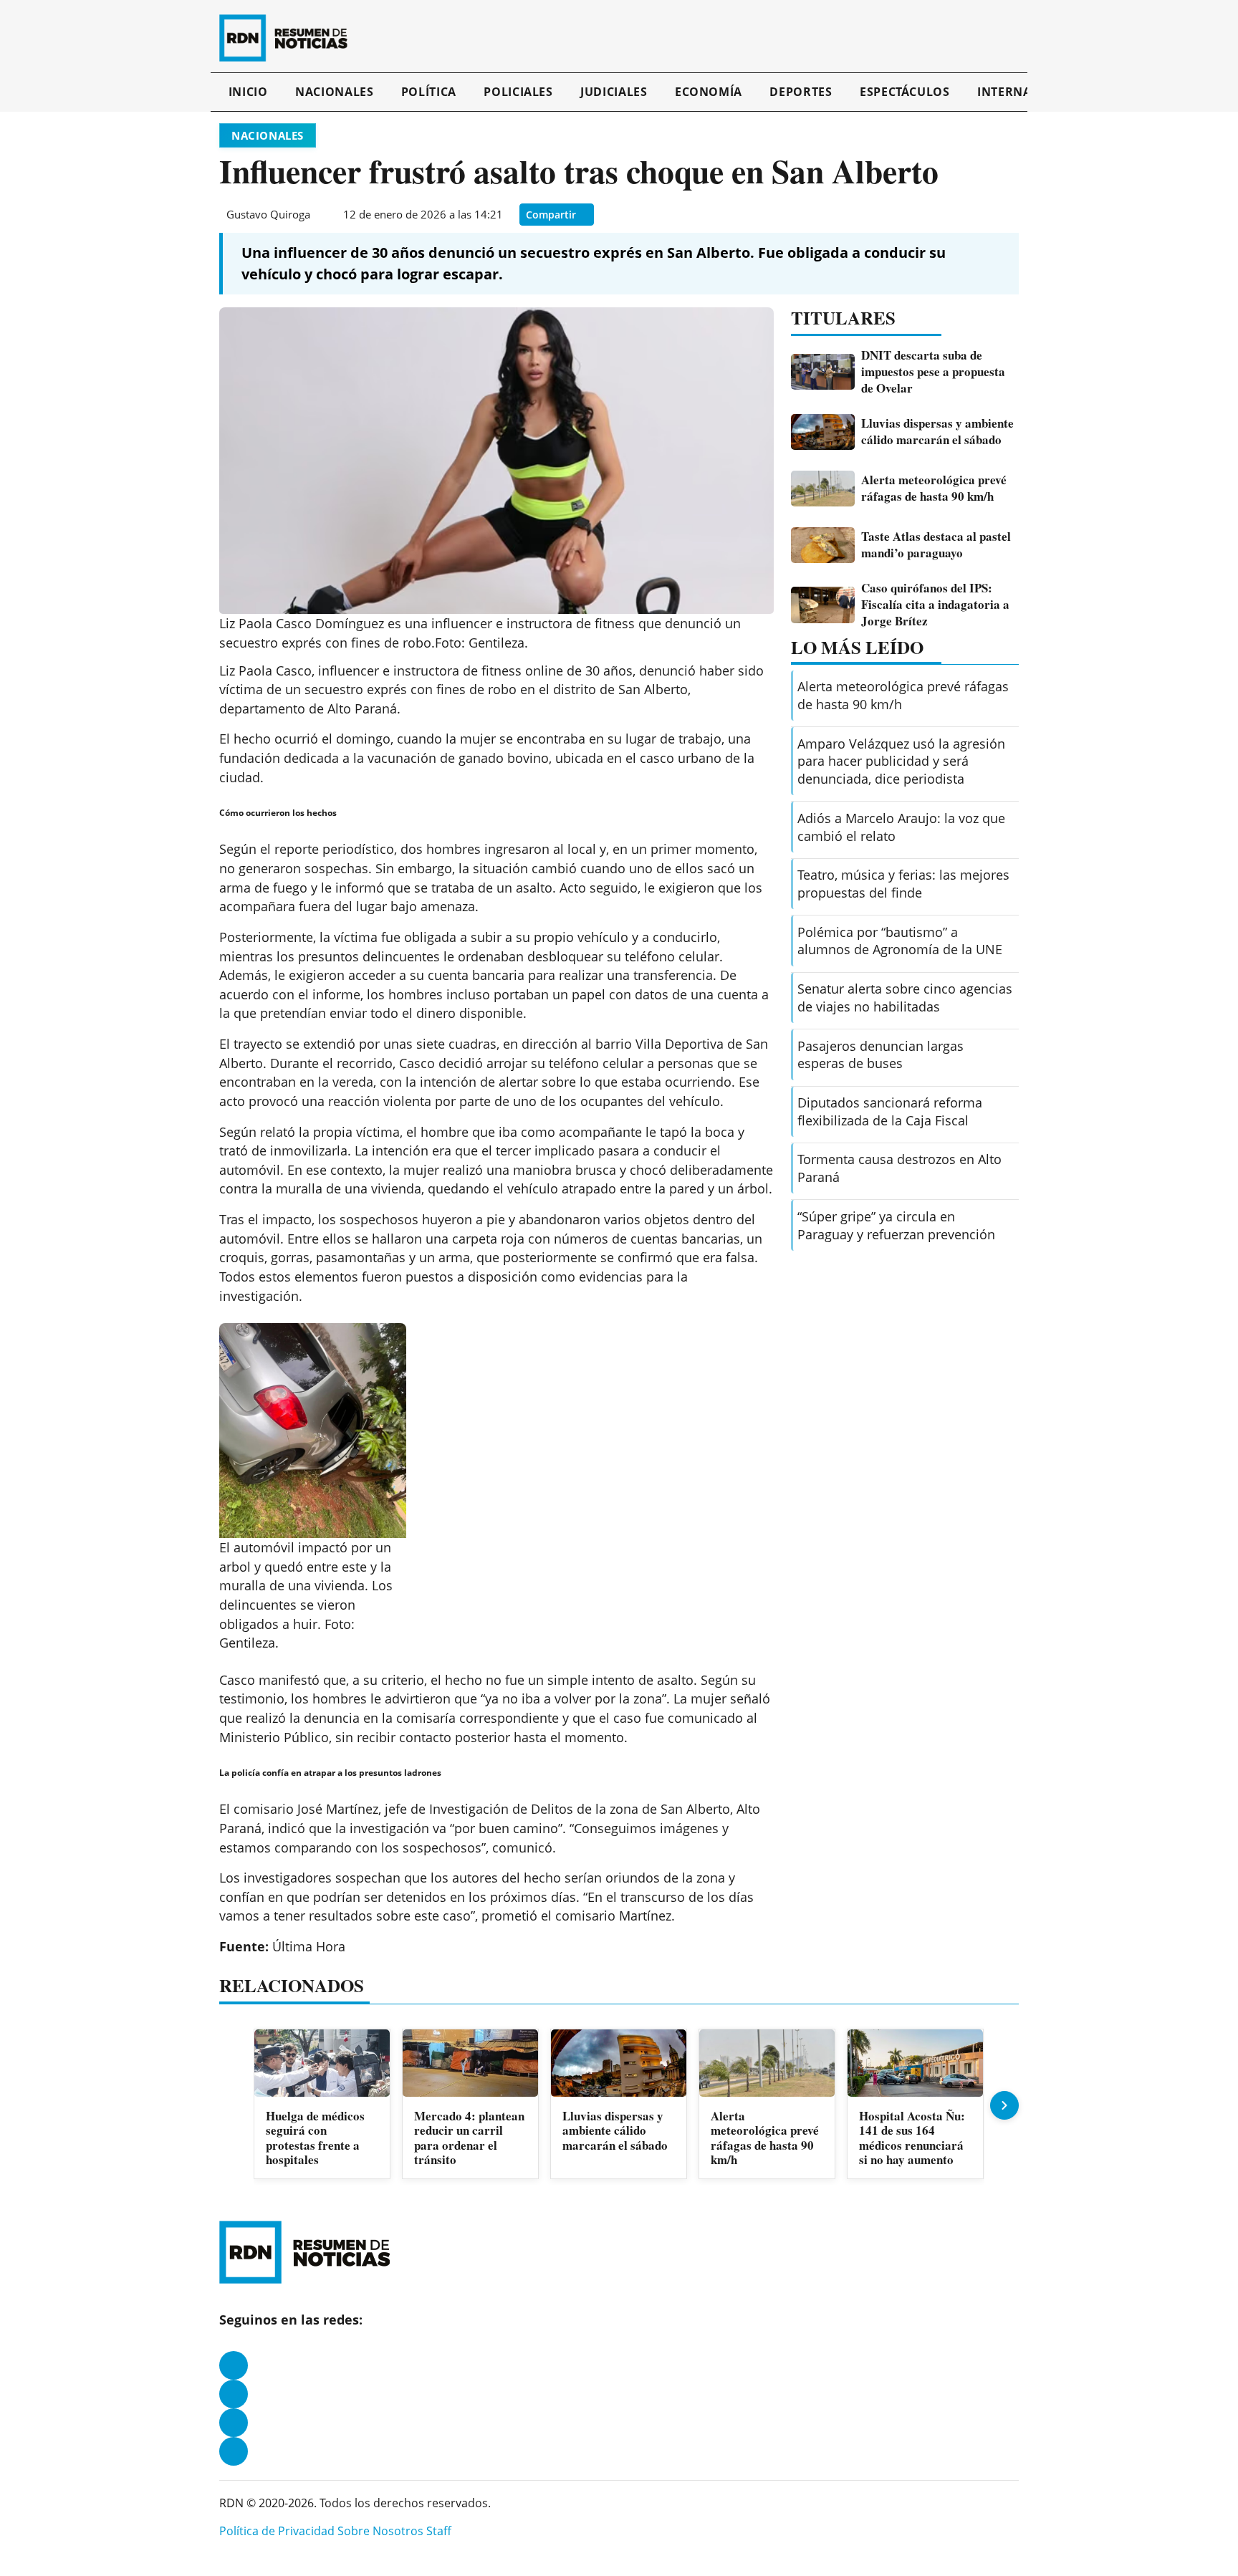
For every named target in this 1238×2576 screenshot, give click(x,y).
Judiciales (614, 92)
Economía (709, 92)
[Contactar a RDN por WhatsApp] (234, 2451)
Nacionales (334, 92)
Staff (439, 2531)
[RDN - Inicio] (289, 38)
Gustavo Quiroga (268, 214)
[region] (619, 2106)
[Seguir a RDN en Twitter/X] (234, 2423)
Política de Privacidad (277, 2531)
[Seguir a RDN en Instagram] (234, 2394)
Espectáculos (905, 92)
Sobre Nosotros (380, 2531)
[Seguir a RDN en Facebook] (234, 2365)
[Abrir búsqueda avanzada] (1015, 38)
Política (429, 92)
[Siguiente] (1004, 2105)
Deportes (801, 92)
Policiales (518, 92)
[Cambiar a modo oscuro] (1000, 38)
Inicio (248, 92)
